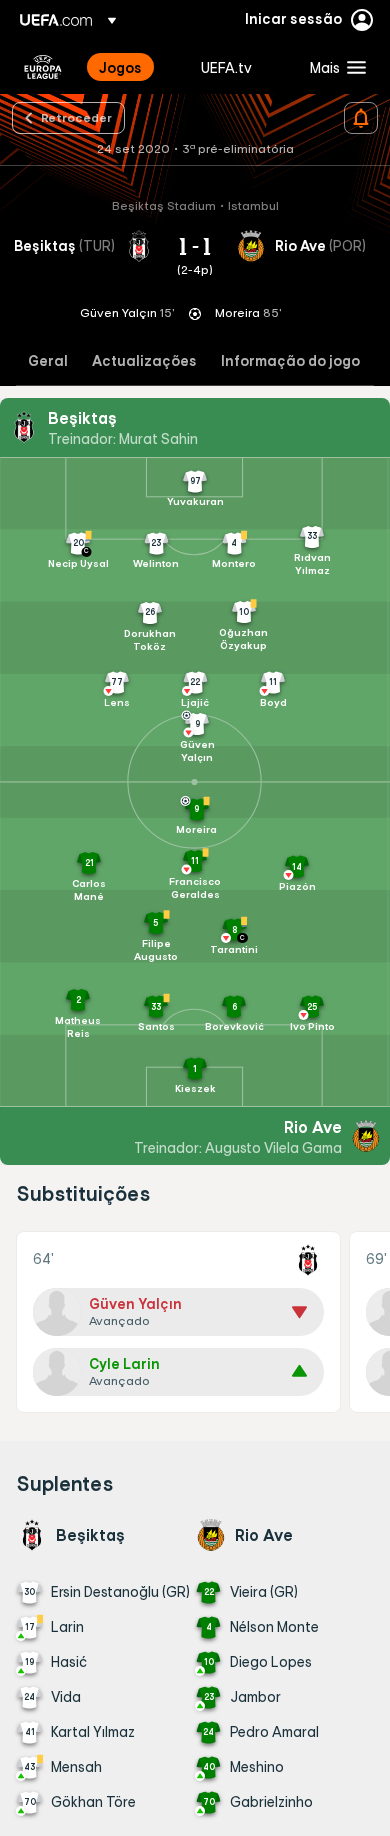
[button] (333, 67)
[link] (120, 67)
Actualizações (144, 361)
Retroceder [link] (76, 117)
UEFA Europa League (43, 67)
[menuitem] (133, 67)
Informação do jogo (290, 361)
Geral (48, 361)
